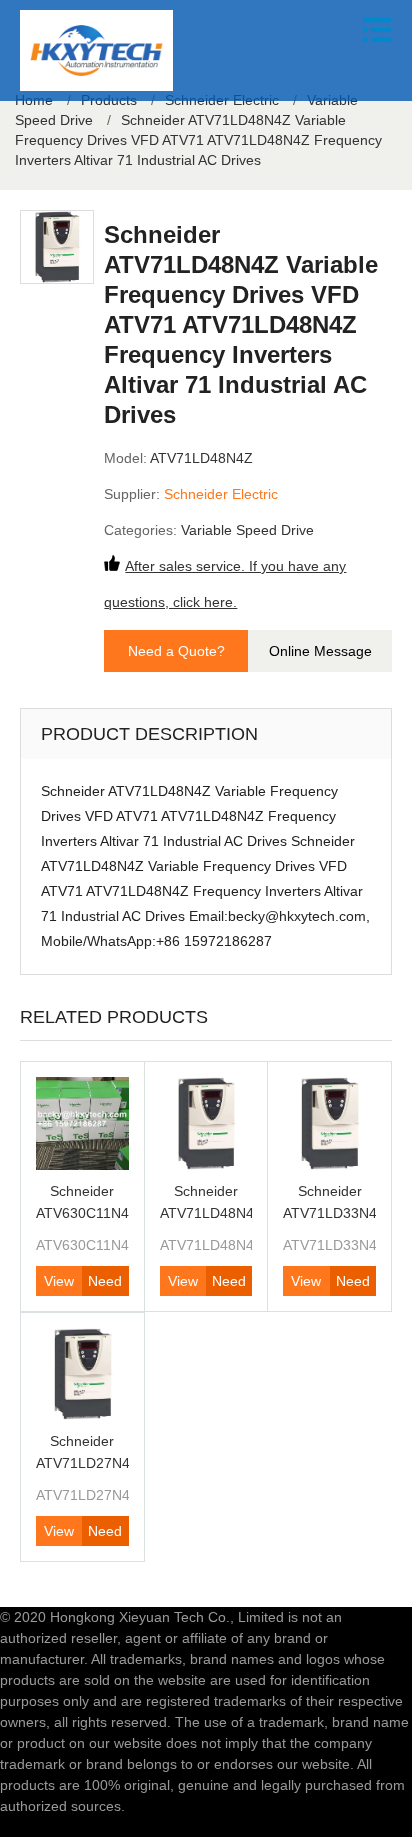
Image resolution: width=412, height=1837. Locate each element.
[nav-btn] (377, 30)
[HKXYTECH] (96, 50)
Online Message (320, 651)
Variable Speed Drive (247, 530)
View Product (59, 1284)
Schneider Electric (221, 494)
